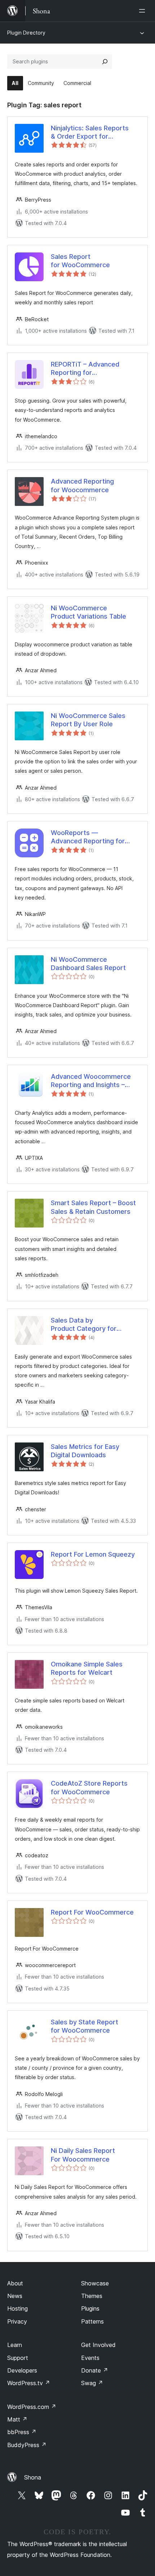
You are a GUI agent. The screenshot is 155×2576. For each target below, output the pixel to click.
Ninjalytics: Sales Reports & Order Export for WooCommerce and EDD (90, 133)
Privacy (17, 2321)
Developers (22, 2370)
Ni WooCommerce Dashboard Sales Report (88, 964)
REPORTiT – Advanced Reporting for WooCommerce (85, 369)
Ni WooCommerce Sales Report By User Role (88, 720)
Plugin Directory (26, 33)
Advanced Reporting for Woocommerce (82, 485)
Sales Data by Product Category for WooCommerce (84, 1325)
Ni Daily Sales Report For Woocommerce (83, 2155)
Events (90, 2358)
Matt (17, 2419)
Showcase (95, 2283)
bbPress (22, 2432)
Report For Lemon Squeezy (93, 1554)
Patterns (92, 2321)
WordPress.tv (29, 2383)
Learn (15, 2345)
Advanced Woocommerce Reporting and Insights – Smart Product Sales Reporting (91, 1081)
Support (18, 2358)
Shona (33, 2477)
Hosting (17, 2308)
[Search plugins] (105, 62)
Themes (92, 2296)
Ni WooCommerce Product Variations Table (88, 612)
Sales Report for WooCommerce (80, 261)
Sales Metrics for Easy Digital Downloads (85, 1451)
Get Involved (98, 2345)
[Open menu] (143, 11)
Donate (95, 2370)
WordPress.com (32, 2407)
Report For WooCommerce (92, 1912)
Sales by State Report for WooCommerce (85, 2026)
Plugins (90, 2308)
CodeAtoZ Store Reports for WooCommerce (89, 1787)
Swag (92, 2383)
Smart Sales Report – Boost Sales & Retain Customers (93, 1207)
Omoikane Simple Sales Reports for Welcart (87, 1668)
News (15, 2296)
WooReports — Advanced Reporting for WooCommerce (88, 837)
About (15, 2283)
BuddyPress (27, 2445)
